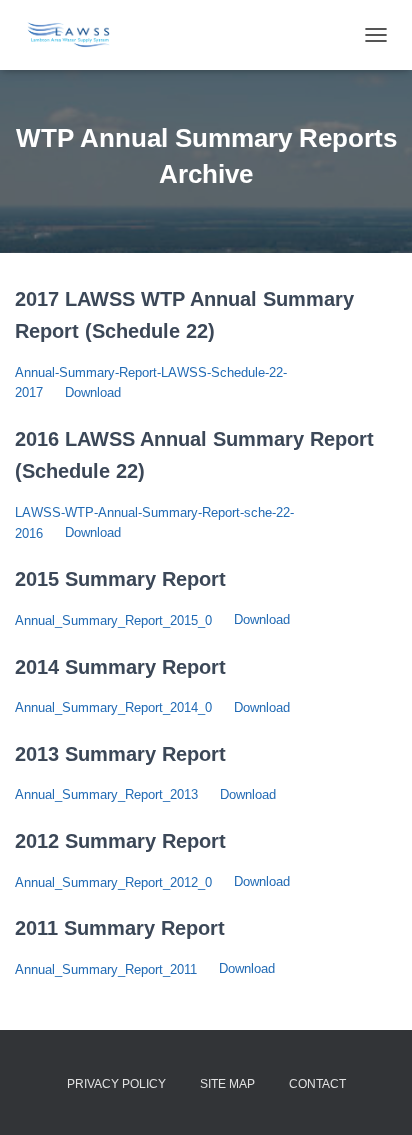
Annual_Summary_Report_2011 (106, 969)
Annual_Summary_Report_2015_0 (113, 620)
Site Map (227, 1084)
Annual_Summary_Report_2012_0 (113, 882)
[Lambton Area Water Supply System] (76, 35)
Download (93, 392)
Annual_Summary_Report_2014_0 (113, 707)
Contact (317, 1084)
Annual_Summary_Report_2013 (106, 794)
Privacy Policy (116, 1084)
